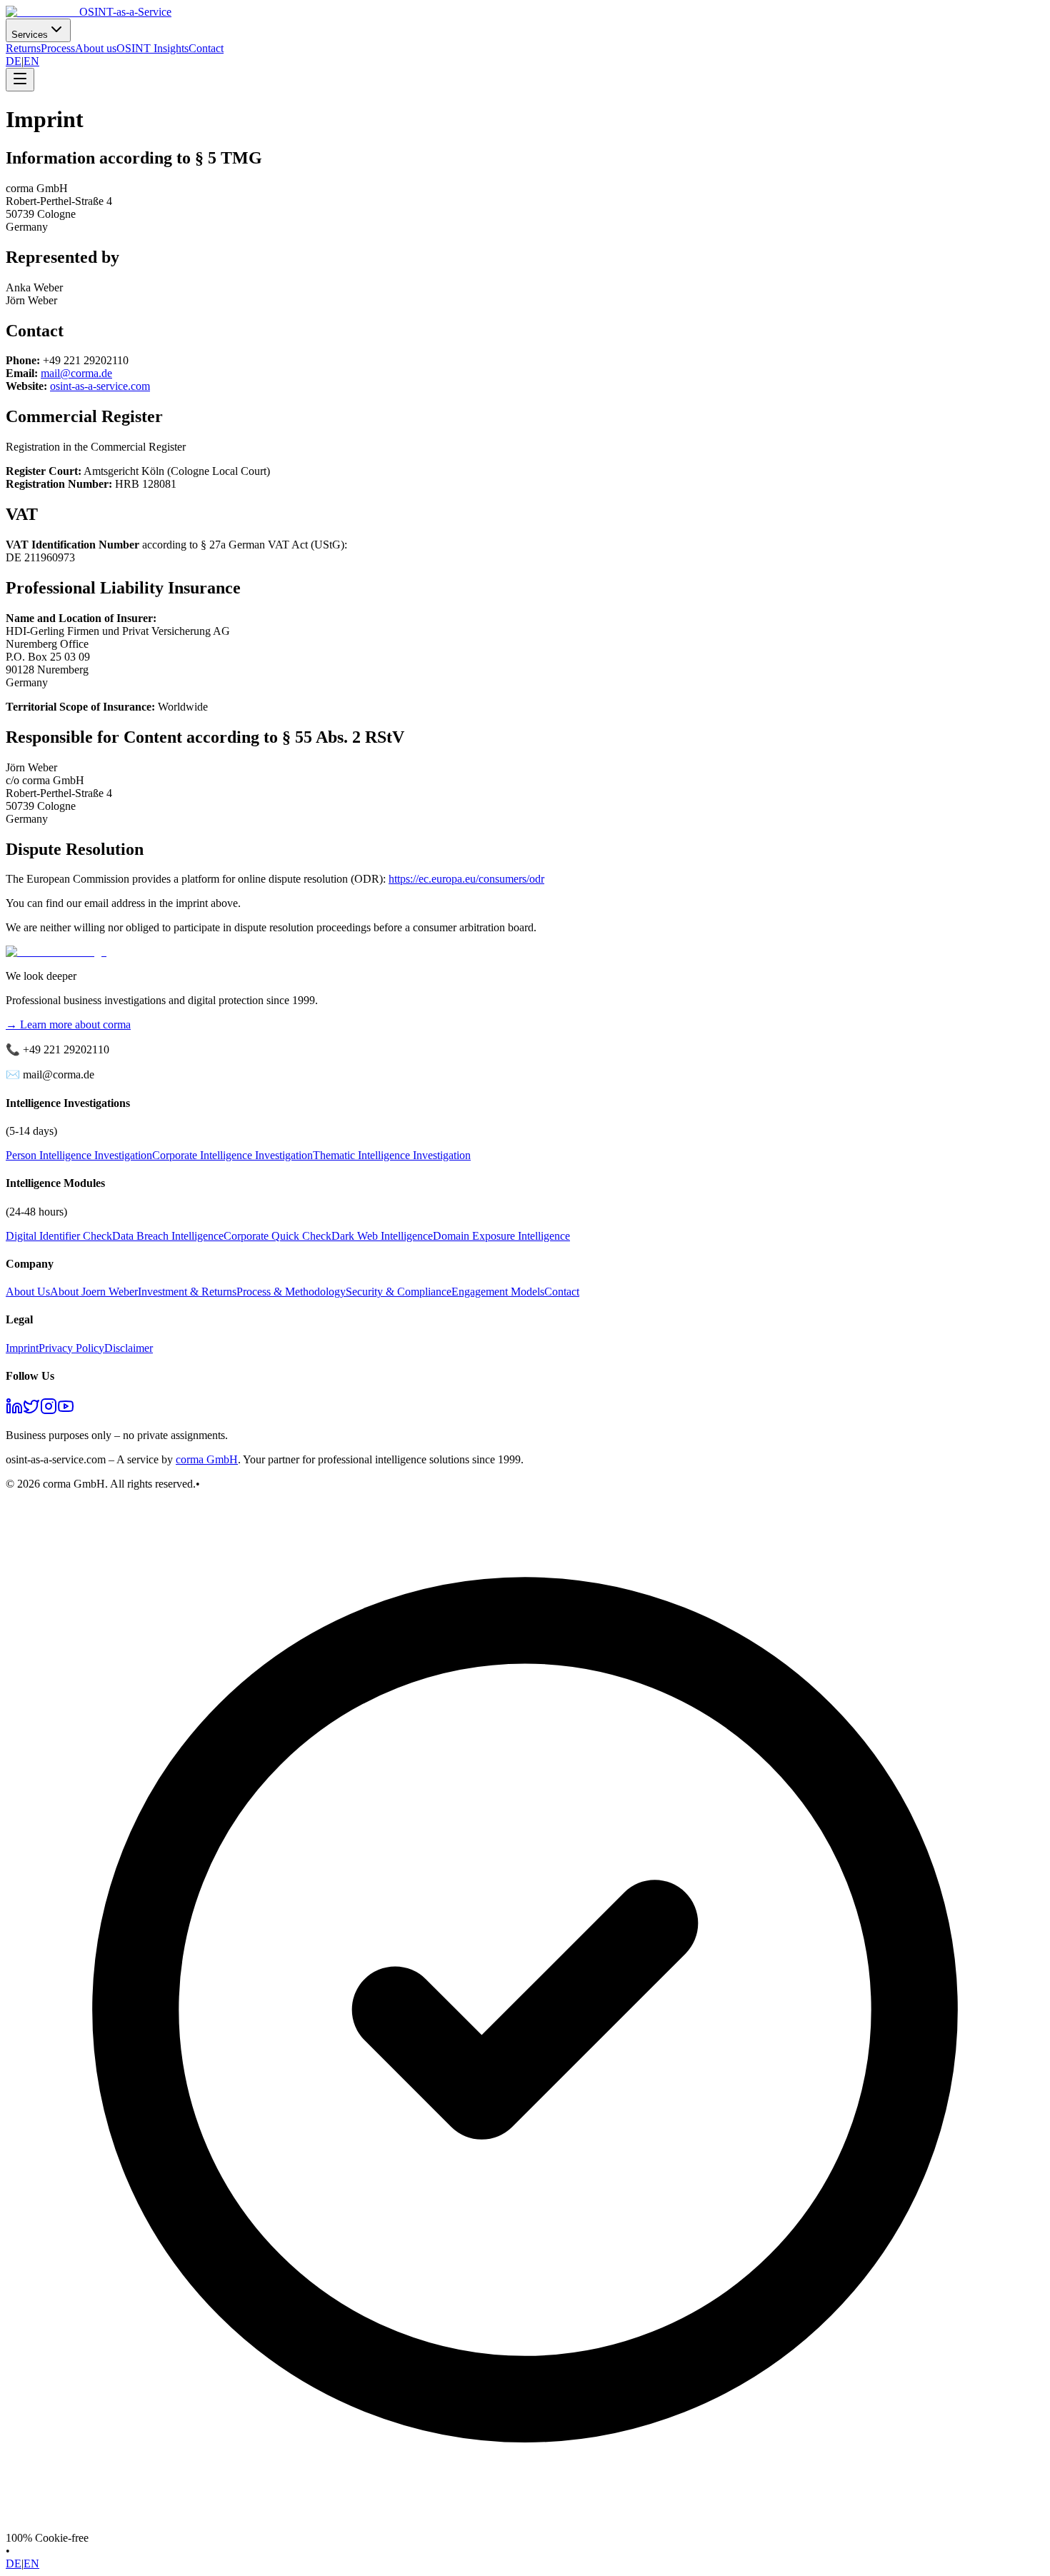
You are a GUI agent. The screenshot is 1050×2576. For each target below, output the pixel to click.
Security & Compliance (399, 1292)
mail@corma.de (76, 373)
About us (96, 48)
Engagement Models (498, 1292)
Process (58, 48)
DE (14, 61)
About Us (28, 1292)
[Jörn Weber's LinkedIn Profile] (14, 1411)
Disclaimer (129, 1348)
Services (30, 35)
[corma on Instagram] (49, 1411)
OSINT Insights (152, 48)
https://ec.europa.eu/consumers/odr (466, 879)
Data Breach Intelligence (168, 1236)
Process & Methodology (291, 1292)
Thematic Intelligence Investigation (392, 1155)
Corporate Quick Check (277, 1236)
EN (31, 61)
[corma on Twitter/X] (31, 1411)
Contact (206, 48)
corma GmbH (207, 1459)
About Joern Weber (94, 1292)
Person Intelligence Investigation (79, 1155)
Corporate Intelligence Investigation (232, 1155)
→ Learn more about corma (68, 1024)
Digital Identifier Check (59, 1236)
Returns (23, 48)
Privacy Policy (71, 1348)
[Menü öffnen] (20, 80)
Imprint (22, 1348)
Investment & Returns (187, 1292)
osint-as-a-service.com (100, 386)
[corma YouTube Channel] (66, 1411)
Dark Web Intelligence (382, 1236)
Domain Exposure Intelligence (501, 1236)
